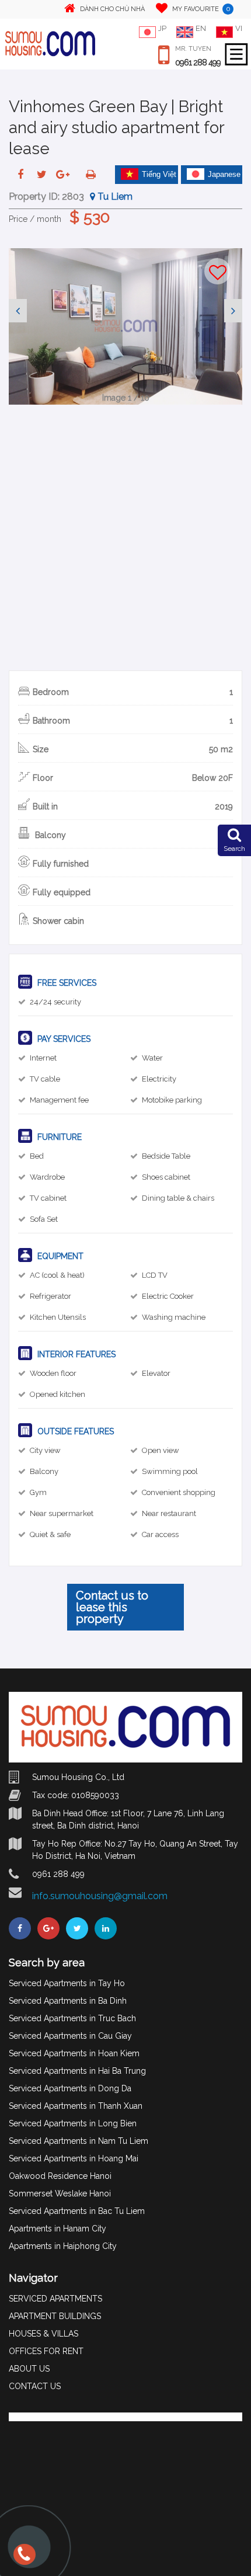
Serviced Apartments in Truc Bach (72, 2018)
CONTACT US (35, 2386)
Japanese (224, 174)
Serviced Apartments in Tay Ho (67, 1983)
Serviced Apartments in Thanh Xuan (76, 2106)
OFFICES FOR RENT (46, 2351)
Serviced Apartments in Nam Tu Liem (79, 2141)
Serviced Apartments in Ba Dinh (68, 2001)
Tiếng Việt (159, 174)
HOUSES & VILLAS (43, 2334)
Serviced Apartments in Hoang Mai (74, 2158)
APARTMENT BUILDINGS (55, 2316)
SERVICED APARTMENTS (55, 2299)
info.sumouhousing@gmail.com (100, 1896)
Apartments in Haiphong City (63, 2246)
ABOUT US (29, 2369)
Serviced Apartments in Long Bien (73, 2123)
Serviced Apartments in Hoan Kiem (74, 2053)
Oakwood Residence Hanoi (60, 2176)
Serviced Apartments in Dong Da (70, 2088)
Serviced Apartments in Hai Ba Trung (77, 2071)
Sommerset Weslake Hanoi (60, 2193)
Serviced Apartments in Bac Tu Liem (77, 2211)
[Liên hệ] (26, 2560)
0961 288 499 (198, 62)
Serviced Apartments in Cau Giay (70, 2036)
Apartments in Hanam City (57, 2229)
